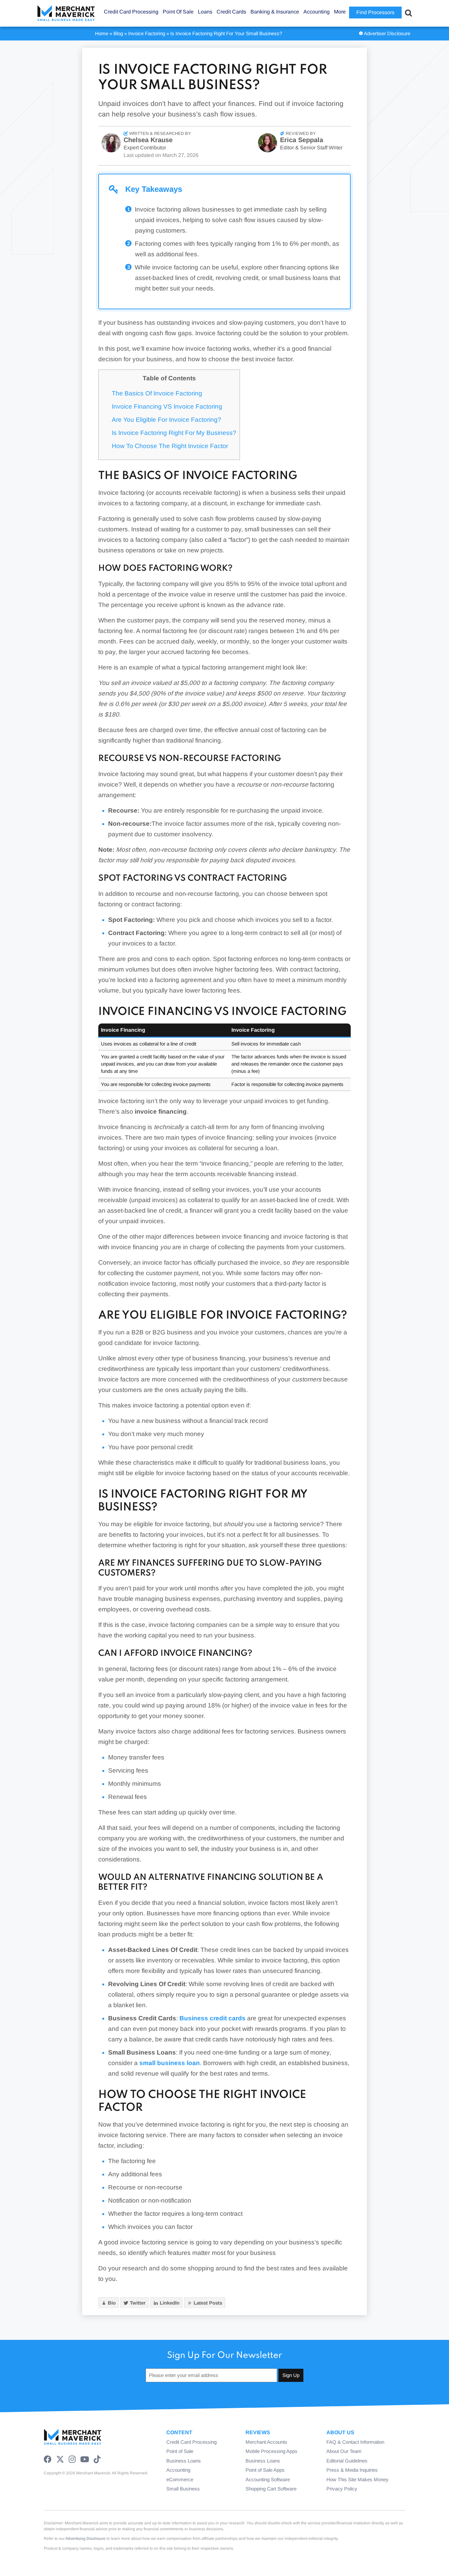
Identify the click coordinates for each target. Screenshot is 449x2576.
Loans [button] (205, 12)
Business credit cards (213, 2018)
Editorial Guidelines (347, 2461)
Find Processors (375, 12)
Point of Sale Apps (265, 2470)
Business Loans (184, 2461)
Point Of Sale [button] (178, 12)
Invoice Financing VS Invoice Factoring (167, 406)
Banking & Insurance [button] (275, 12)
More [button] (340, 12)
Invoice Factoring (147, 33)
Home (102, 33)
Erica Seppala (302, 140)
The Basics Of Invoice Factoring (157, 393)
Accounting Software (268, 2479)
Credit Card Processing (191, 2442)
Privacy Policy (342, 2489)
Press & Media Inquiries (352, 2470)
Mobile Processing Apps (272, 2451)
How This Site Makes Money (357, 2479)
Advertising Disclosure (85, 2538)
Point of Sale (180, 2451)
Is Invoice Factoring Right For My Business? (174, 433)
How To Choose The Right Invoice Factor (170, 446)
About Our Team (344, 2451)
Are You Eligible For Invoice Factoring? (166, 420)
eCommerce (180, 2479)
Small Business (183, 2489)
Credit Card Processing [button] (131, 12)
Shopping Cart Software (271, 2489)
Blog (118, 33)
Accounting (178, 2470)
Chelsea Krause (148, 140)
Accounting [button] (317, 12)
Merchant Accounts (266, 2442)
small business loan (170, 2063)
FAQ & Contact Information (355, 2442)
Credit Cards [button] (231, 12)
